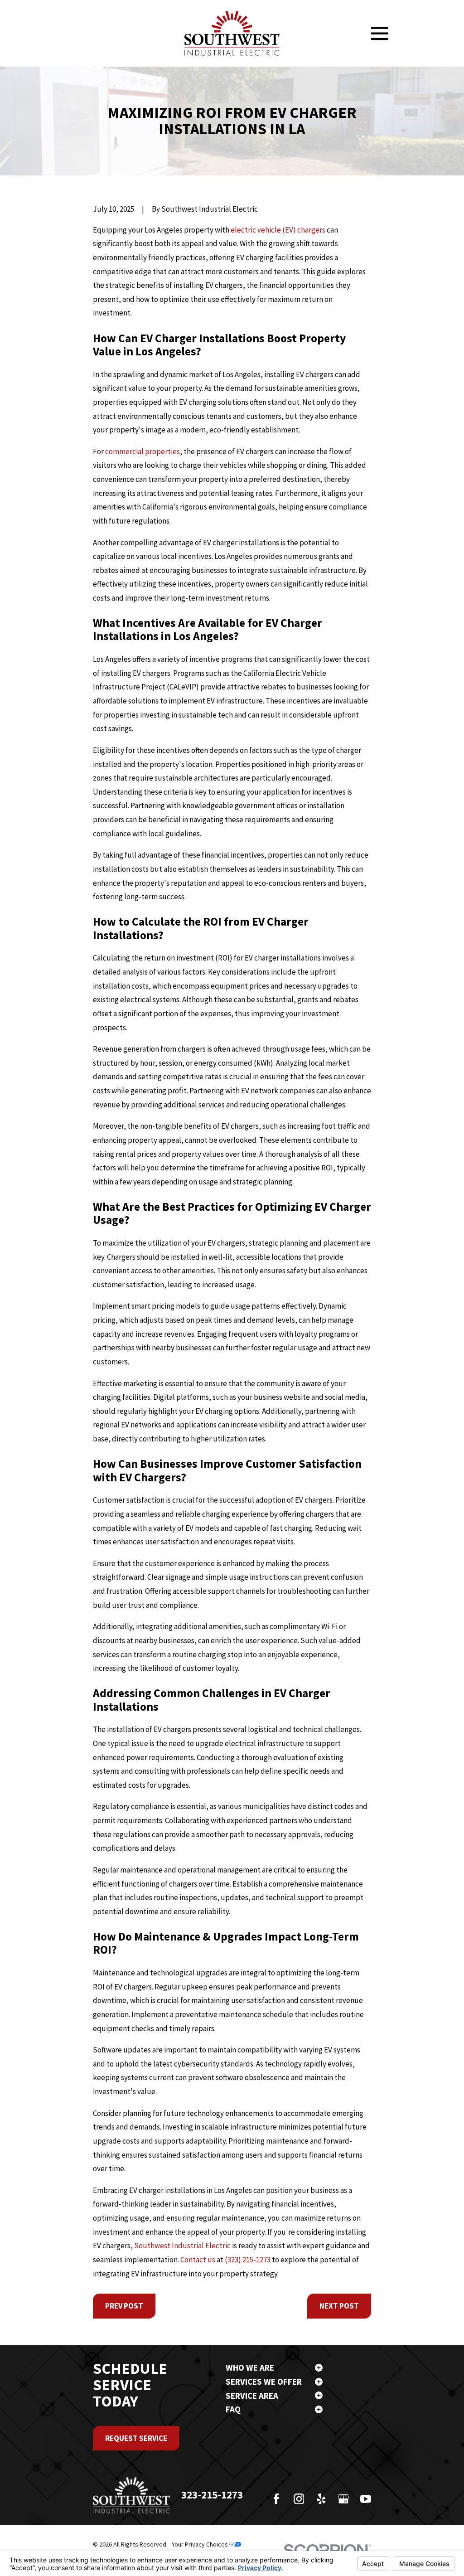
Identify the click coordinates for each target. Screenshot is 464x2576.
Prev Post (124, 2306)
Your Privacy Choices (201, 2544)
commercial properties (143, 451)
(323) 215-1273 (248, 2260)
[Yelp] (321, 2499)
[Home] (232, 33)
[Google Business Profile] (343, 2499)
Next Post (339, 2306)
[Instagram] (299, 2499)
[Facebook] (276, 2499)
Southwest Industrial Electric (182, 2246)
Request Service (136, 2438)
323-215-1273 (212, 2495)
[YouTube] (366, 2499)
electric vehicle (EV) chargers (278, 230)
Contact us (198, 2260)
